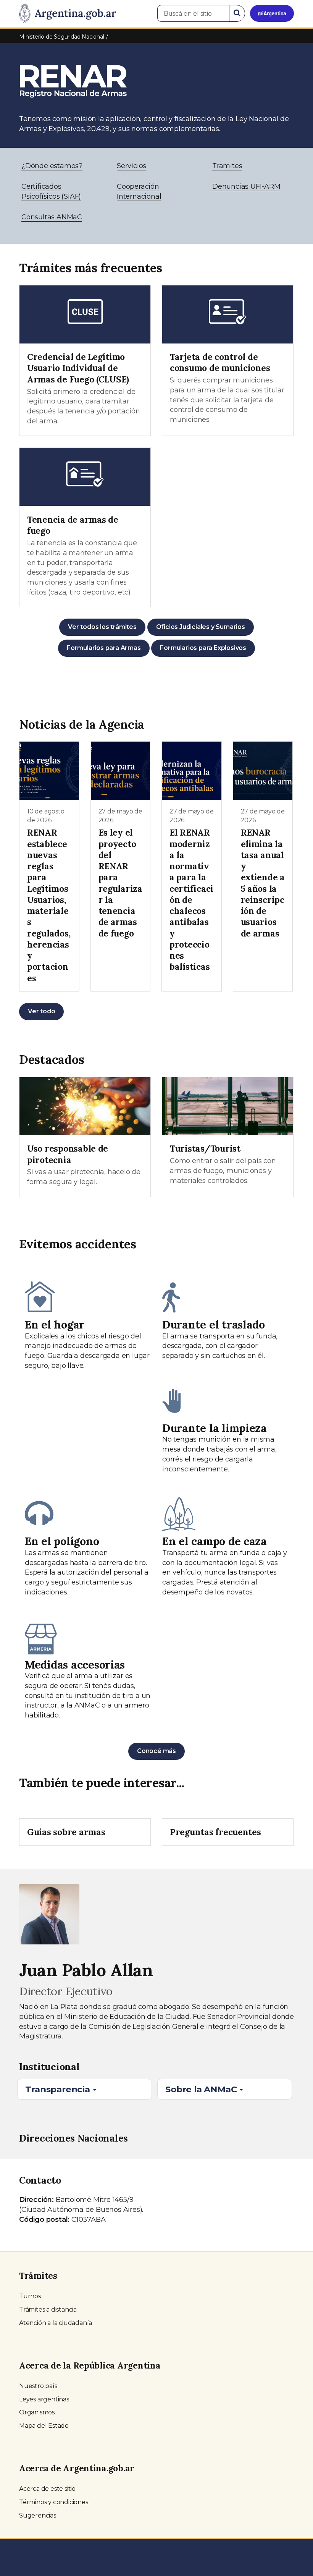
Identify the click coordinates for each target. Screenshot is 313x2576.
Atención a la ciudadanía (56, 2323)
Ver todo (41, 1011)
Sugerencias (38, 2515)
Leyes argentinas (44, 2399)
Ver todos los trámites (102, 627)
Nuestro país (38, 2386)
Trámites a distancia (48, 2309)
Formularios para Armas (104, 648)
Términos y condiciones (54, 2502)
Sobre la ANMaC (202, 2089)
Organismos (37, 2412)
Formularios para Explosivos (203, 648)
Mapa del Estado (44, 2426)
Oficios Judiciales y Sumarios (201, 627)
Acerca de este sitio (47, 2489)
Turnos (30, 2296)
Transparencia (59, 2089)
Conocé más (156, 1751)
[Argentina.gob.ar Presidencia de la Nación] (68, 14)
